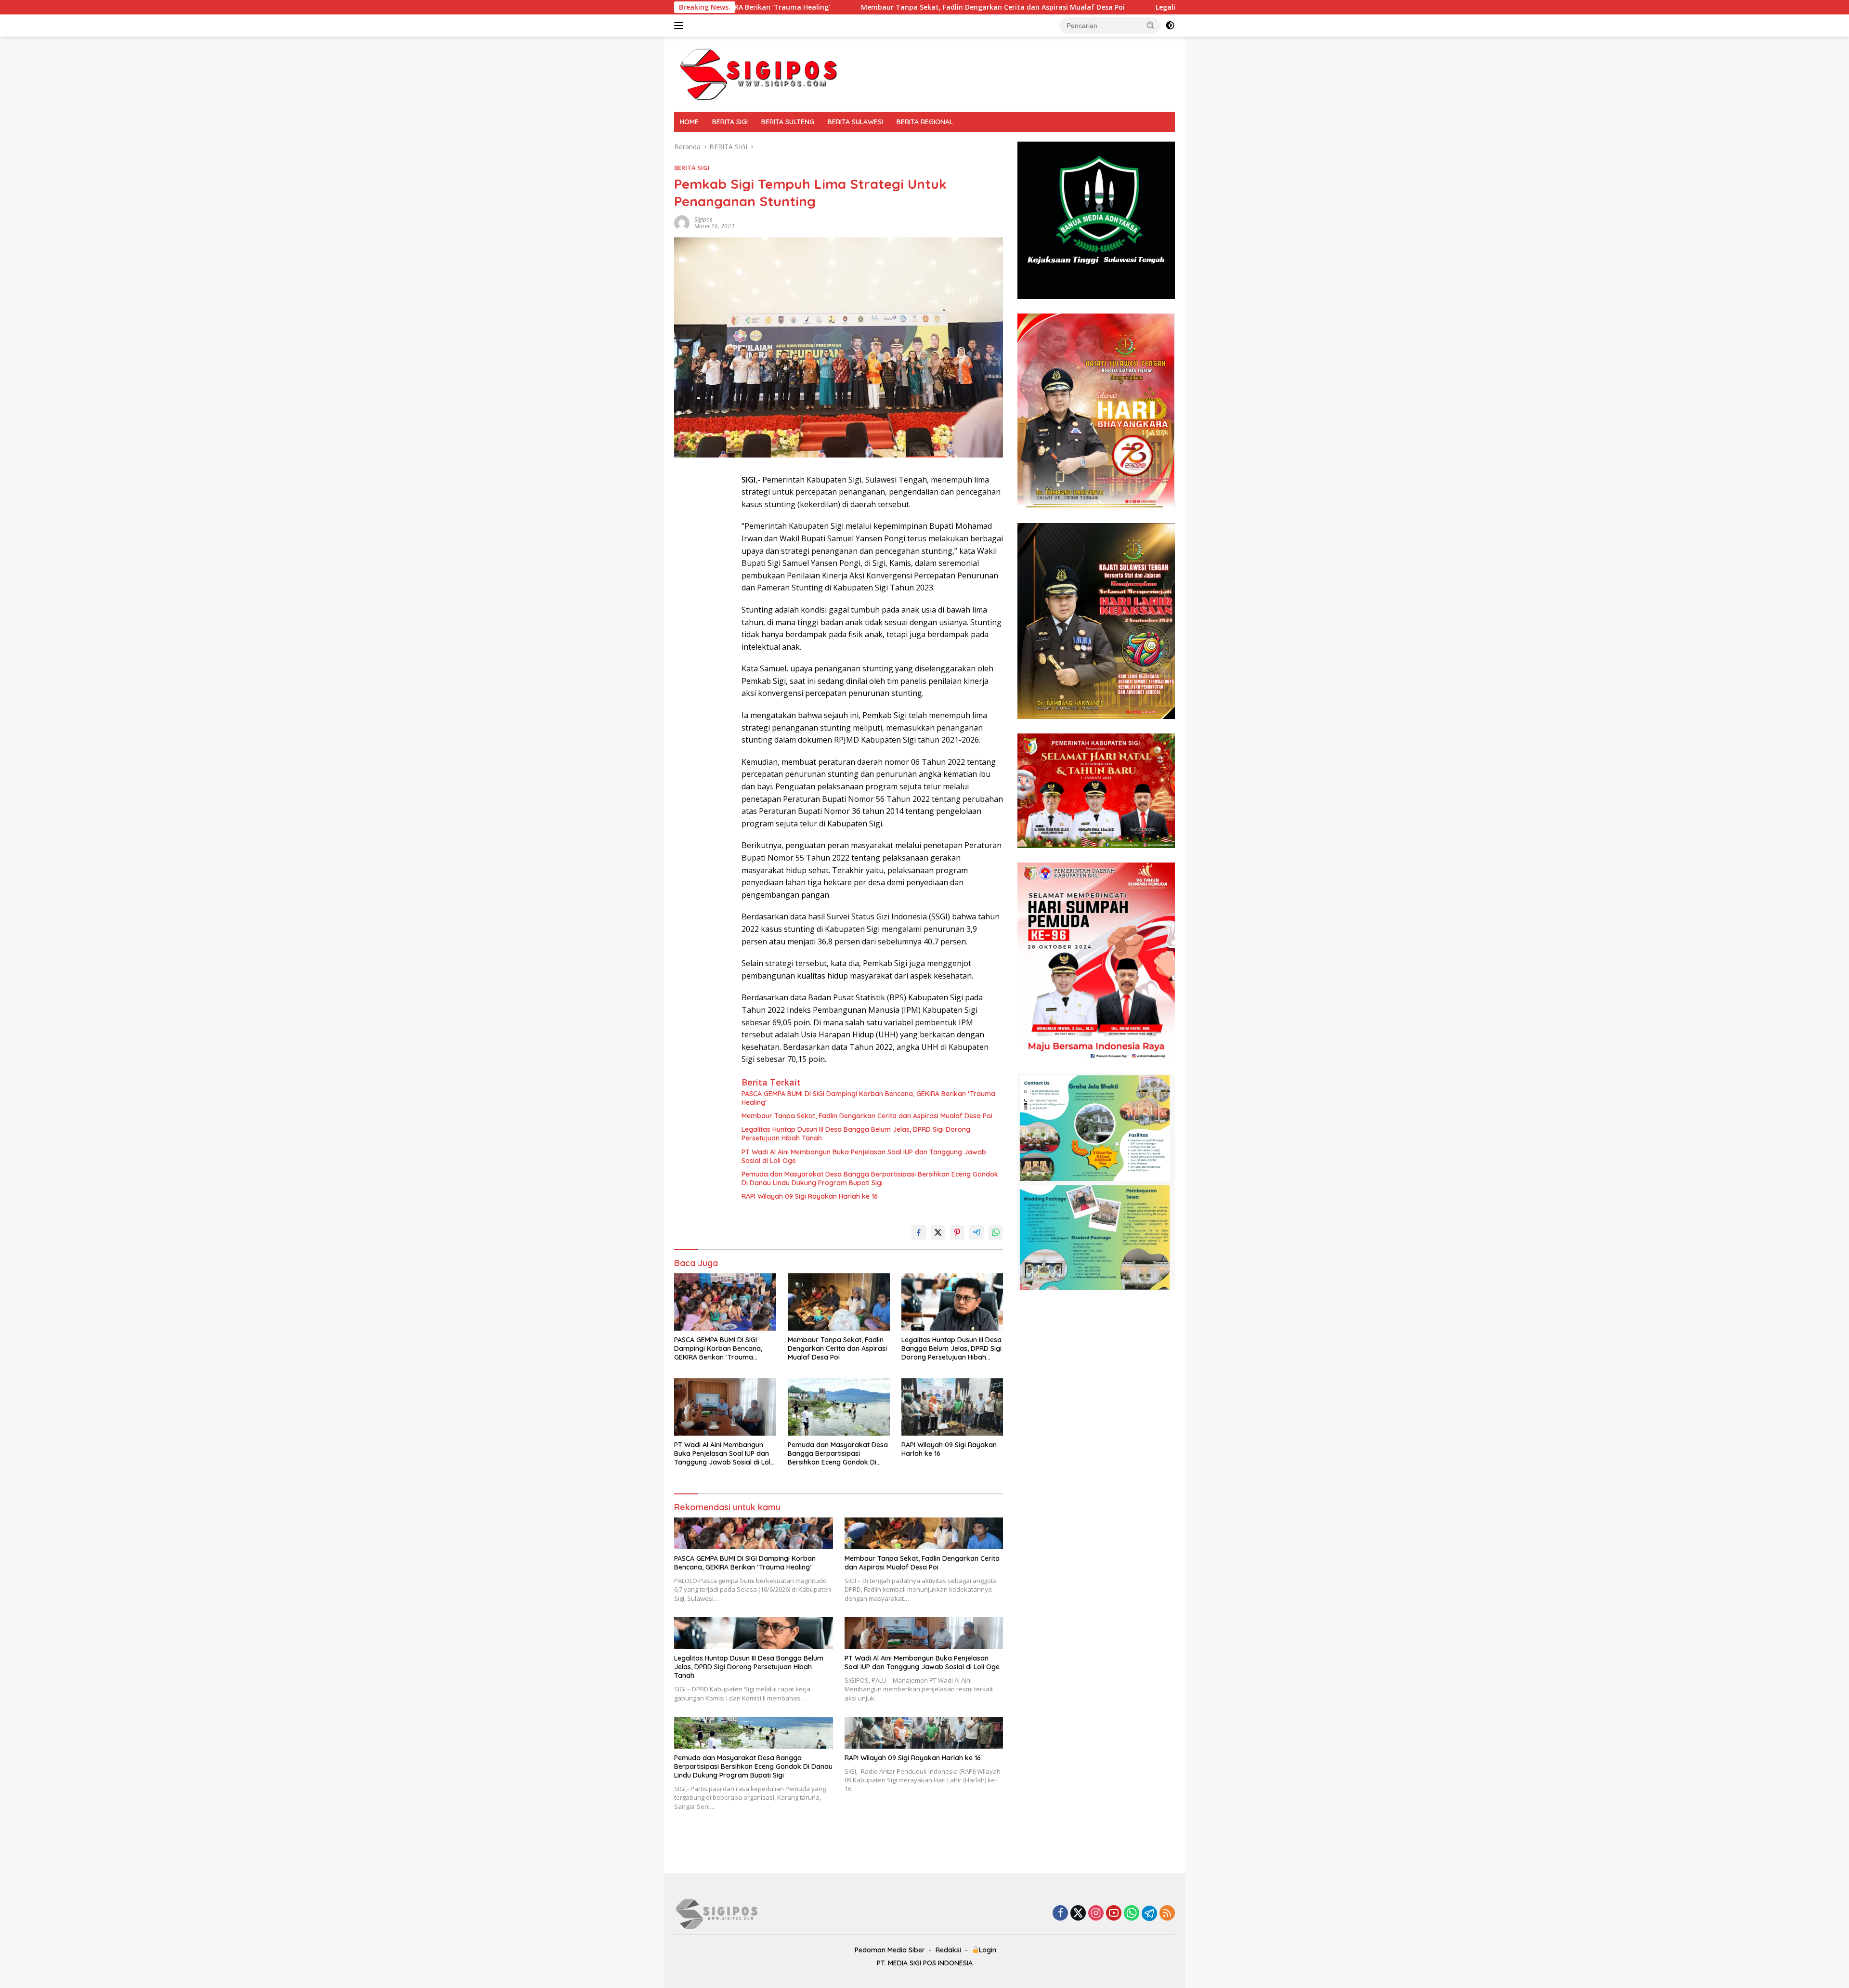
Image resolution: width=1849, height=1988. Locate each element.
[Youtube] (1114, 1914)
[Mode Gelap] (1170, 26)
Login (988, 1950)
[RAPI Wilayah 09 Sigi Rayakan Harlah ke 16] (952, 1407)
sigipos (703, 219)
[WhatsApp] (1132, 1914)
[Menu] (681, 26)
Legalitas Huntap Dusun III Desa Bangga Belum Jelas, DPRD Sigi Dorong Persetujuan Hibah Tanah (1129, 7)
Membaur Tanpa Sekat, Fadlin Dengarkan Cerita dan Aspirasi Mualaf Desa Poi (803, 7)
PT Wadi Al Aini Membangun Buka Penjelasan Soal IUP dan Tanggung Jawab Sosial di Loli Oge (864, 1156)
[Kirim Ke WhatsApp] (996, 1232)
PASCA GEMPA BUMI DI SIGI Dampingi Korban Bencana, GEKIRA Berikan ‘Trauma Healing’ (868, 1098)
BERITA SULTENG (788, 122)
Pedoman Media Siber (890, 1950)
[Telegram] (1149, 1913)
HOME (689, 122)
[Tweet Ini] (938, 1232)
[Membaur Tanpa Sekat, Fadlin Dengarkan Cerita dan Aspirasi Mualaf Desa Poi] (839, 1302)
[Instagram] (1096, 1914)
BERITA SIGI (730, 122)
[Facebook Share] (919, 1232)
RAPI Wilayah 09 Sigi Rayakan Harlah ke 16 (810, 1196)
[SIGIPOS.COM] (758, 73)
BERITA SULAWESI (855, 122)
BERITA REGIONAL (925, 122)
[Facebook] (1060, 1914)
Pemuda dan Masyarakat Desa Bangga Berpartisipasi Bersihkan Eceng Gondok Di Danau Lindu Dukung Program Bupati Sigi (870, 1178)
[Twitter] (1078, 1914)
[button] (1151, 25)
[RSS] (1167, 1914)
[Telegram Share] (977, 1232)
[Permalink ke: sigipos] (682, 222)
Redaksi (948, 1950)
